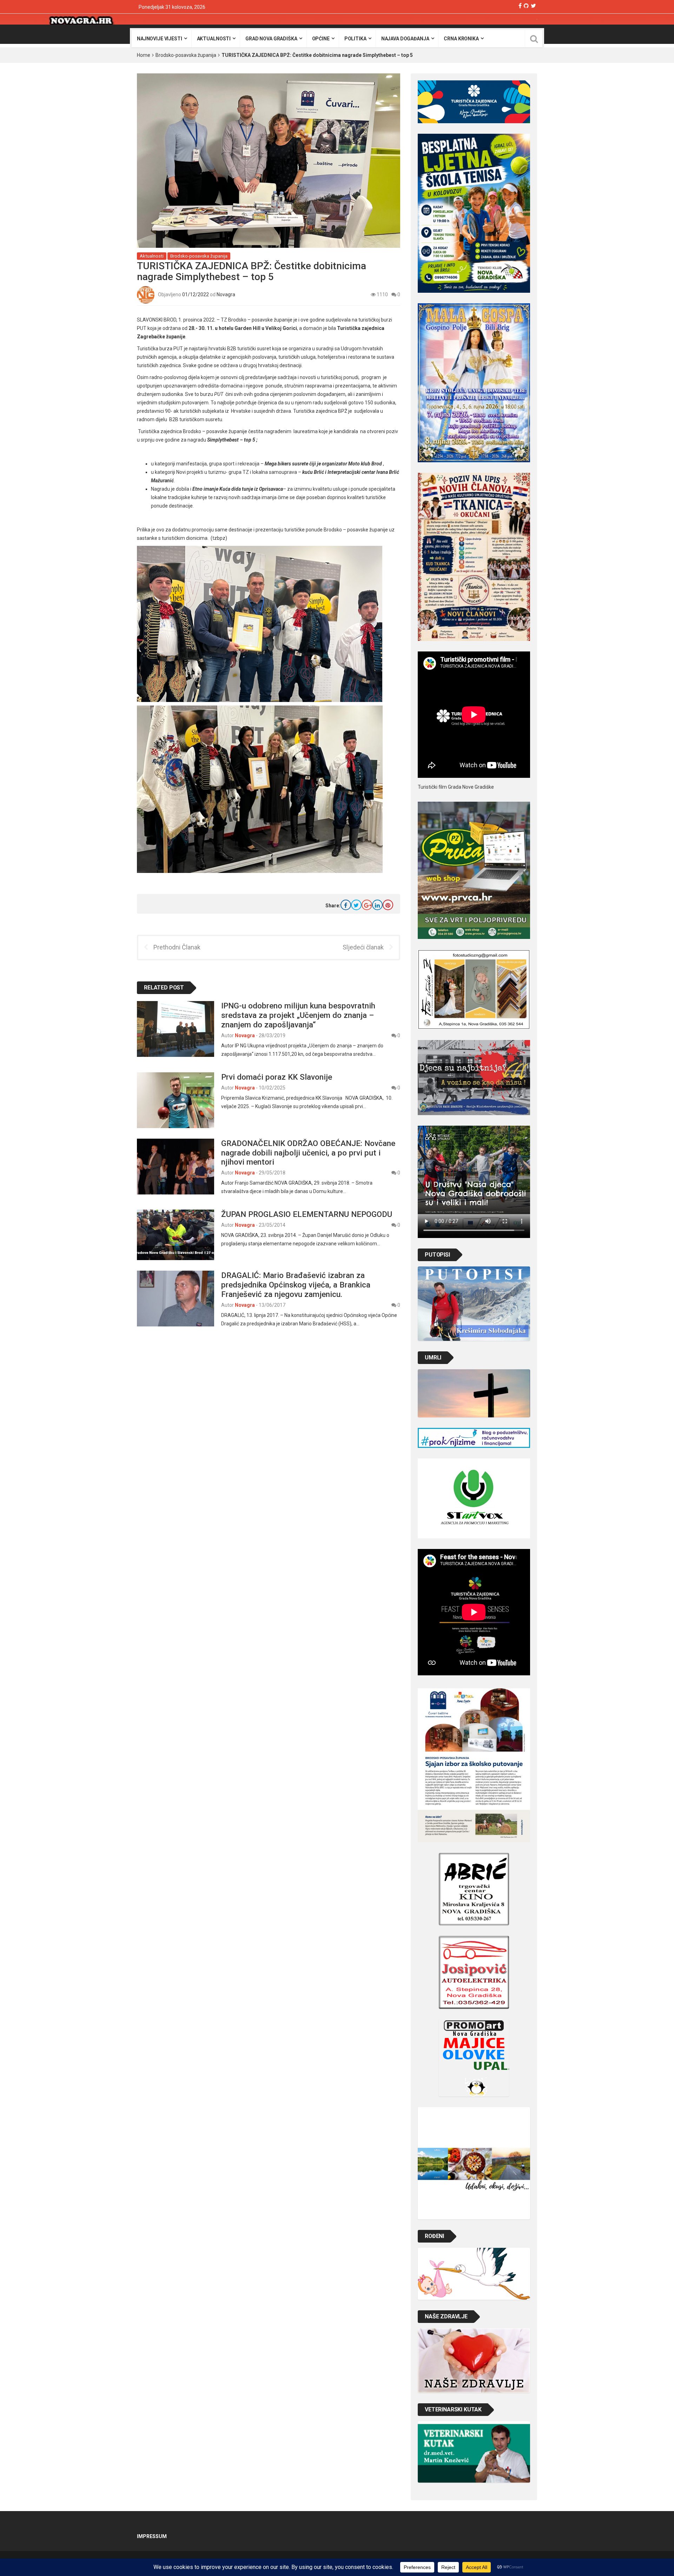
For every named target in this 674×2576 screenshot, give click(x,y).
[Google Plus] (367, 905)
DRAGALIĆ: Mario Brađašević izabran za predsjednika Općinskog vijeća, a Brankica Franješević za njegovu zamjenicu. (296, 1285)
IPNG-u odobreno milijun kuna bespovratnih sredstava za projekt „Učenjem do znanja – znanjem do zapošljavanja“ (298, 1015)
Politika (355, 39)
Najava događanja (405, 39)
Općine (321, 39)
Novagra (226, 294)
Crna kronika (461, 39)
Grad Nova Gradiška (271, 39)
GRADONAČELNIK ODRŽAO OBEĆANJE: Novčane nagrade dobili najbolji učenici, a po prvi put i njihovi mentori (308, 1153)
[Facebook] (520, 6)
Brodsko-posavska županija (186, 55)
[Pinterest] (388, 905)
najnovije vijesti (160, 39)
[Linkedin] (377, 905)
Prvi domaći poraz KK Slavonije (277, 1077)
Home (144, 55)
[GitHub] (526, 6)
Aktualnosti (214, 39)
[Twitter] (533, 6)
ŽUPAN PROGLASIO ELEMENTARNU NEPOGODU (307, 1214)
